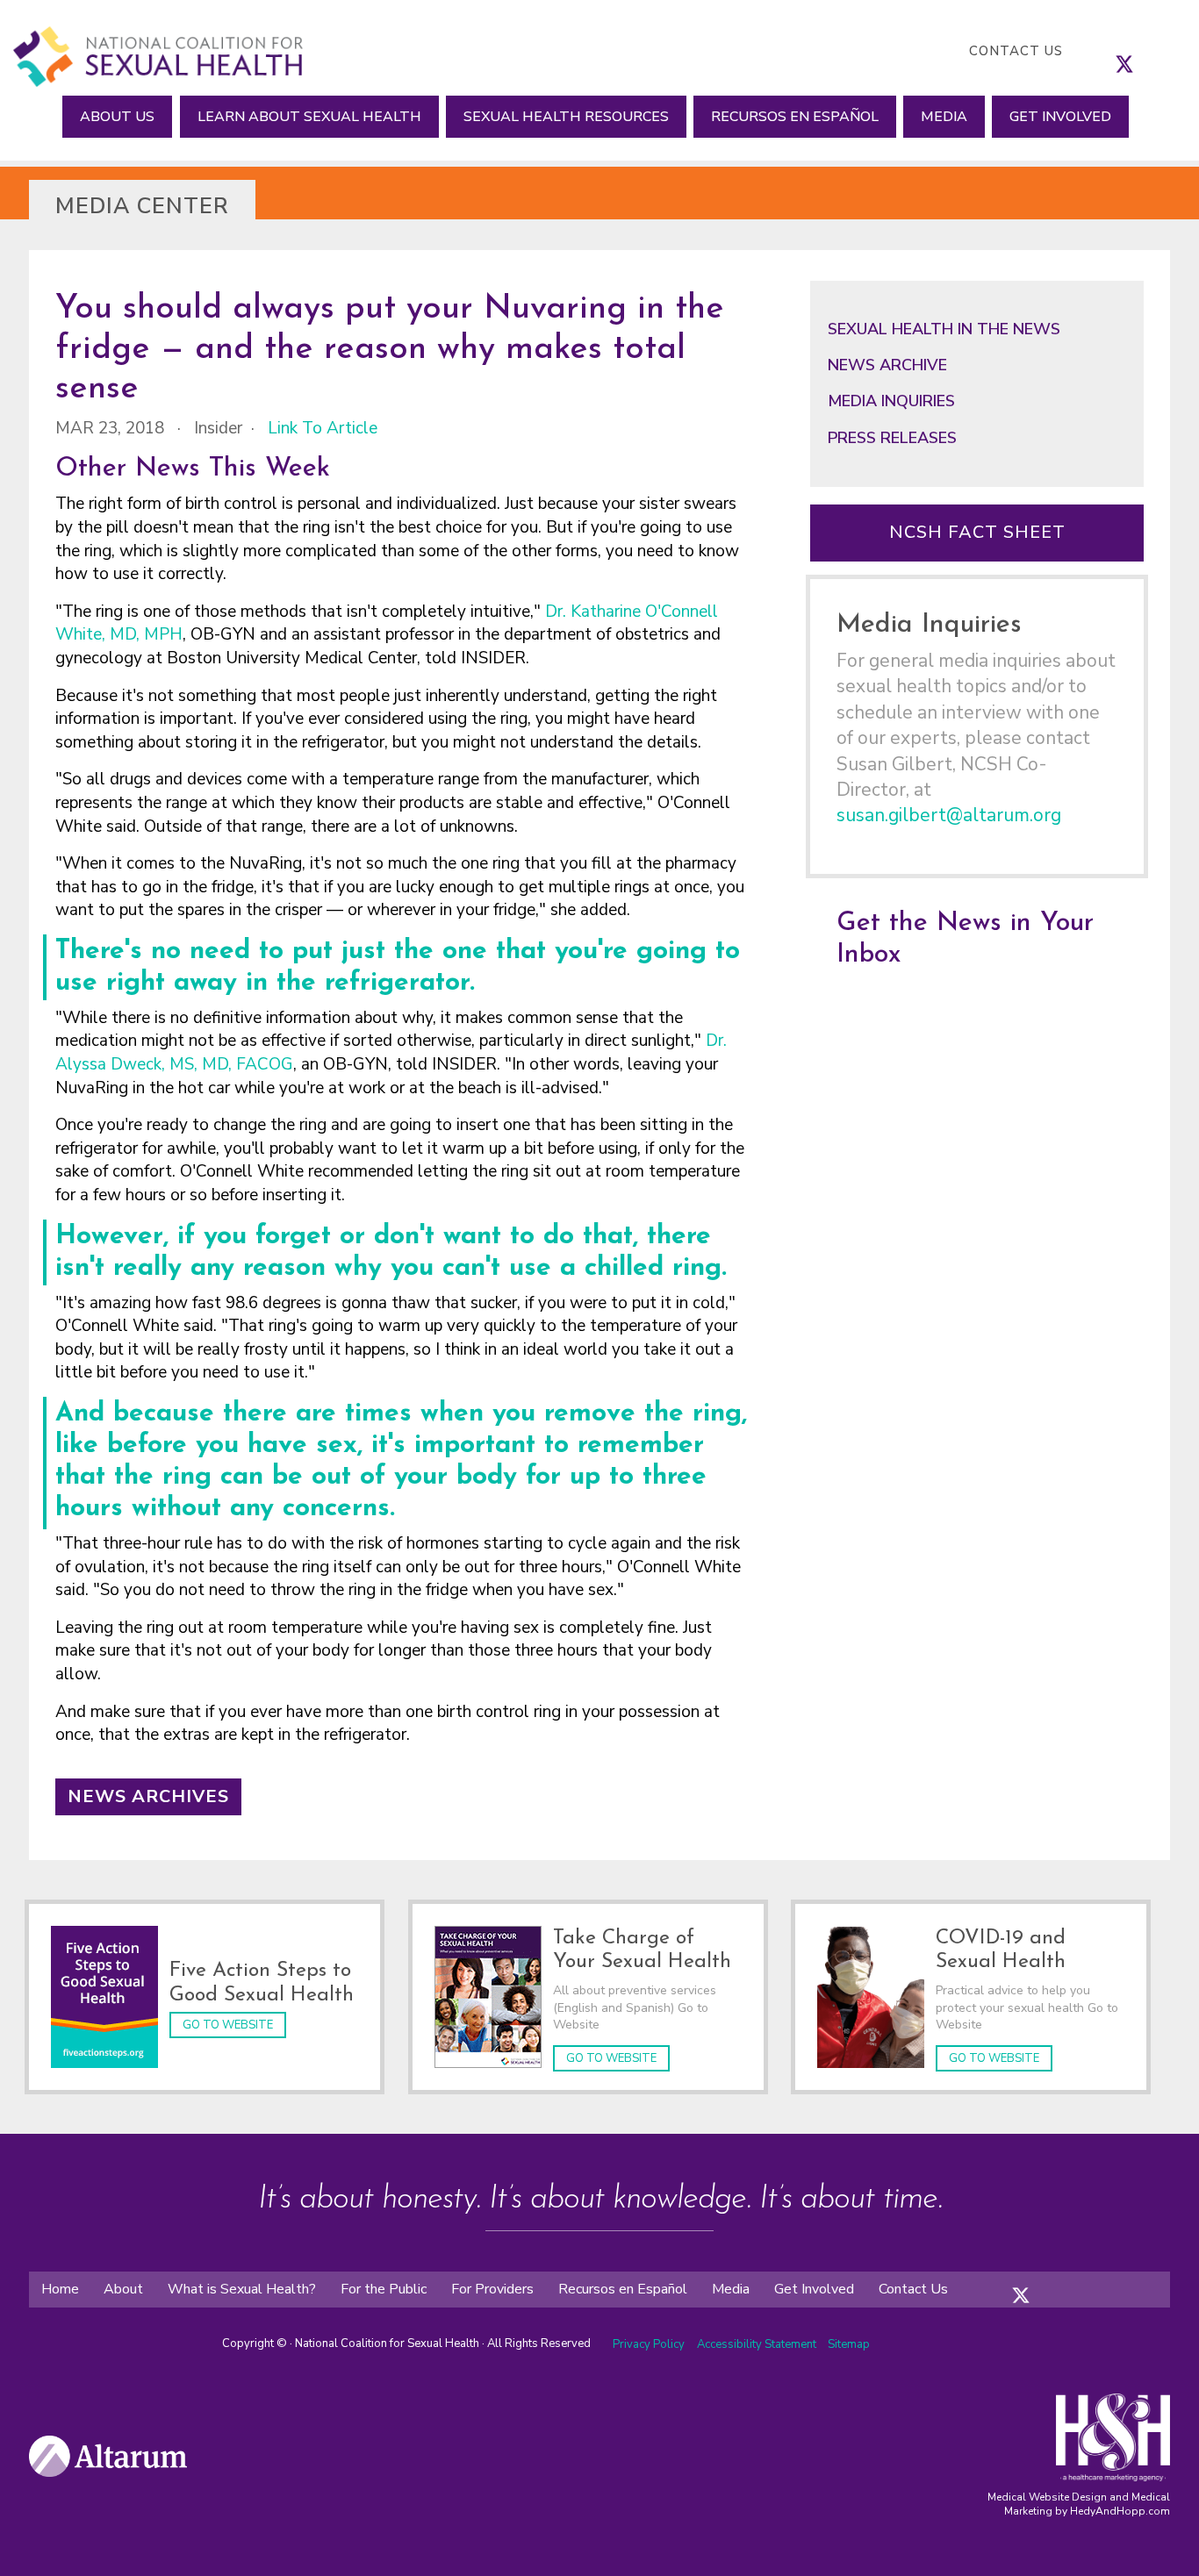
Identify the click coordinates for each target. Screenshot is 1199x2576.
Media (944, 117)
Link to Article (323, 428)
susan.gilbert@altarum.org (949, 815)
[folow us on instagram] (1038, 2281)
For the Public (384, 2289)
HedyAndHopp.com (1120, 2511)
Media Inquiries (891, 401)
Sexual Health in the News (944, 329)
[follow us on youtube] (1177, 51)
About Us (117, 117)
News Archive (887, 365)
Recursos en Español (795, 117)
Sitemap (849, 2344)
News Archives (148, 1796)
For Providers (492, 2289)
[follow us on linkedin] (1160, 51)
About (123, 2289)
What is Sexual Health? (242, 2289)
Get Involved (1060, 117)
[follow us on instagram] (1142, 51)
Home (60, 2289)
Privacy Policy (649, 2344)
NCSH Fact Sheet (977, 532)
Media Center (142, 206)
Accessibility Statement (758, 2344)
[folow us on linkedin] (1056, 2281)
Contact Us (1016, 51)
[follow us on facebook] (1107, 51)
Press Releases (892, 438)
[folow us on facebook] (1003, 2281)
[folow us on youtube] (1073, 2281)
